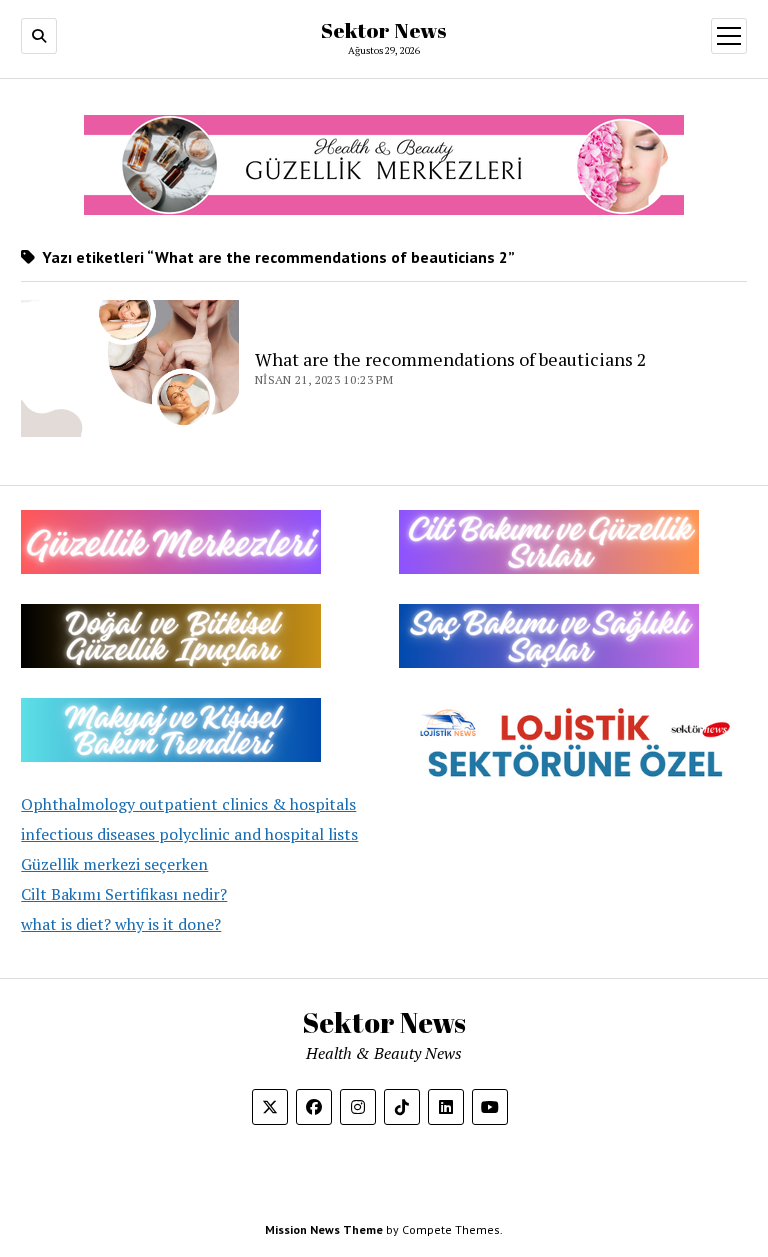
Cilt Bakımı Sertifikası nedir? (124, 894)
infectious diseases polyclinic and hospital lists (189, 834)
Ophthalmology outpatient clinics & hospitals (188, 804)
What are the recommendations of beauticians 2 (451, 359)
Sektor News (384, 30)
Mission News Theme (324, 1229)
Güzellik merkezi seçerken (114, 864)
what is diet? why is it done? (121, 924)
